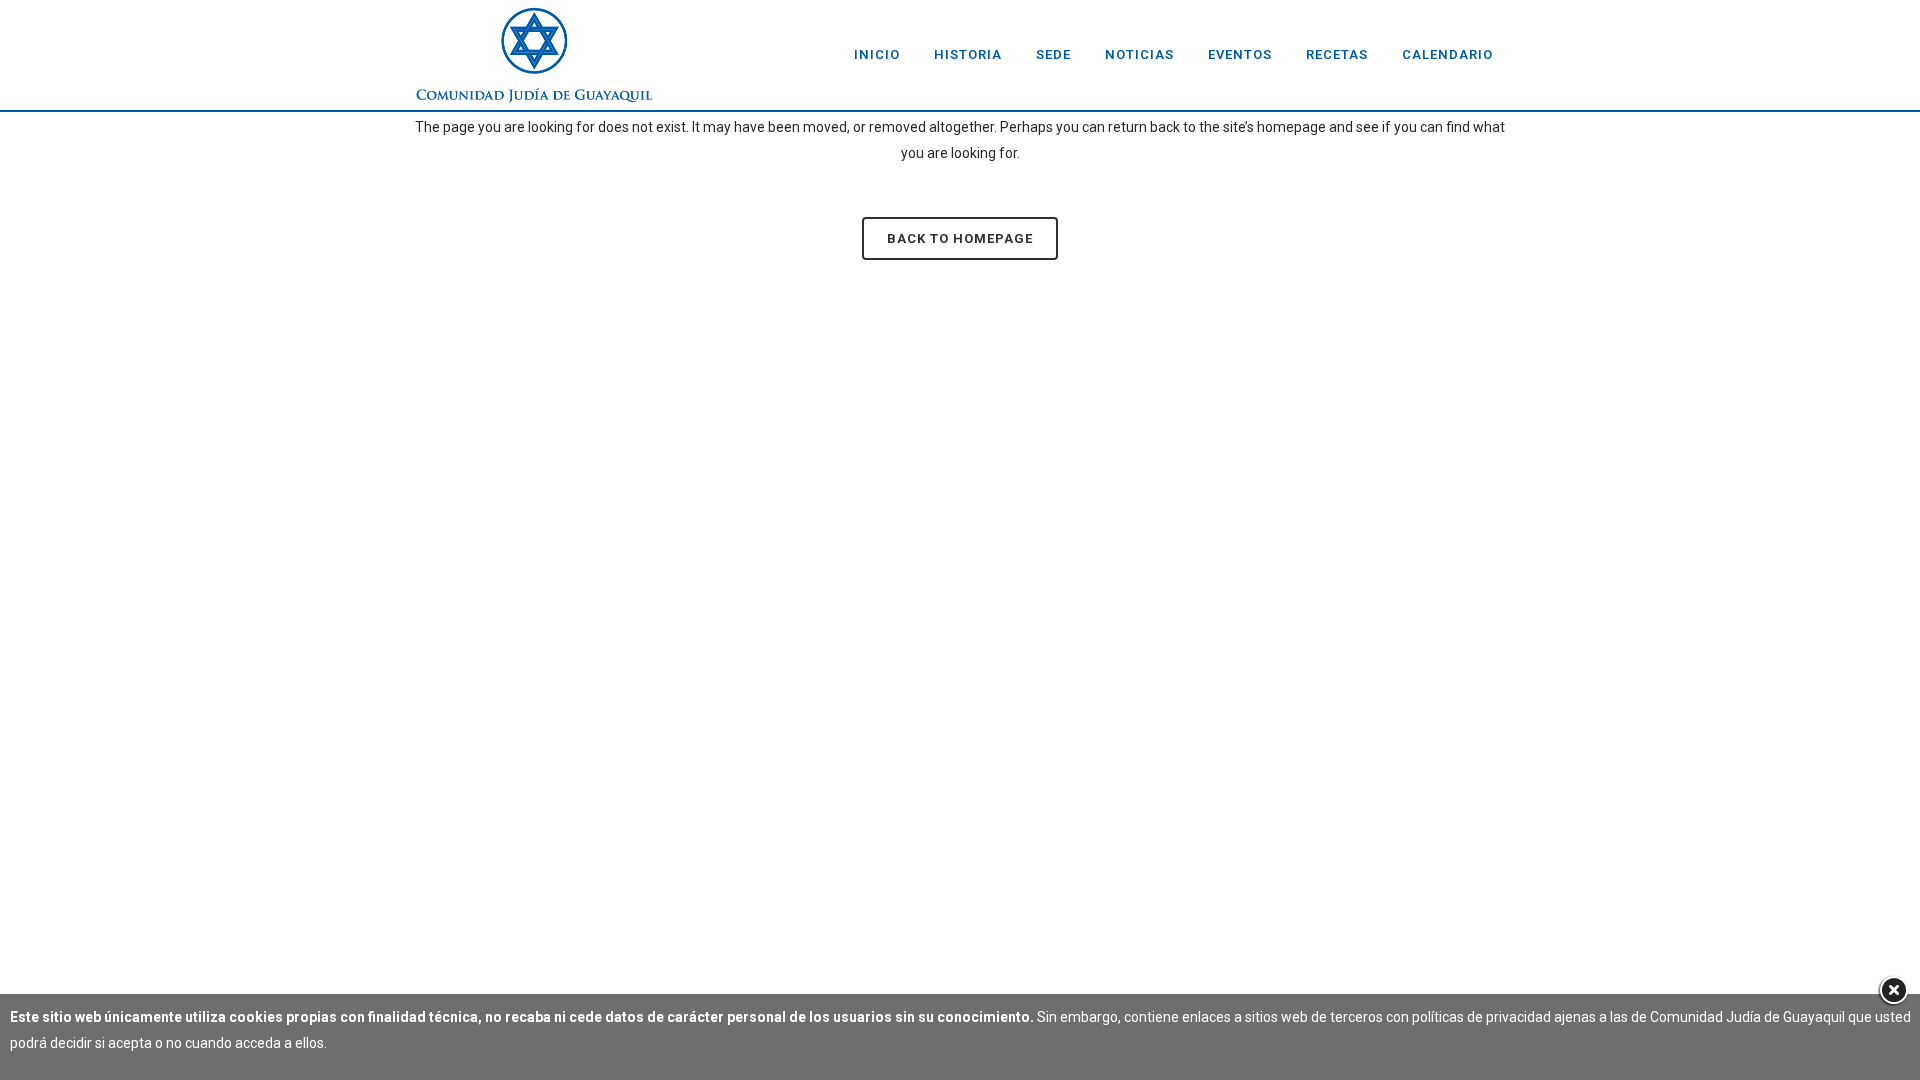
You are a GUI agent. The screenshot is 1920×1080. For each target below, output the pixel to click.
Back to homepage (960, 238)
